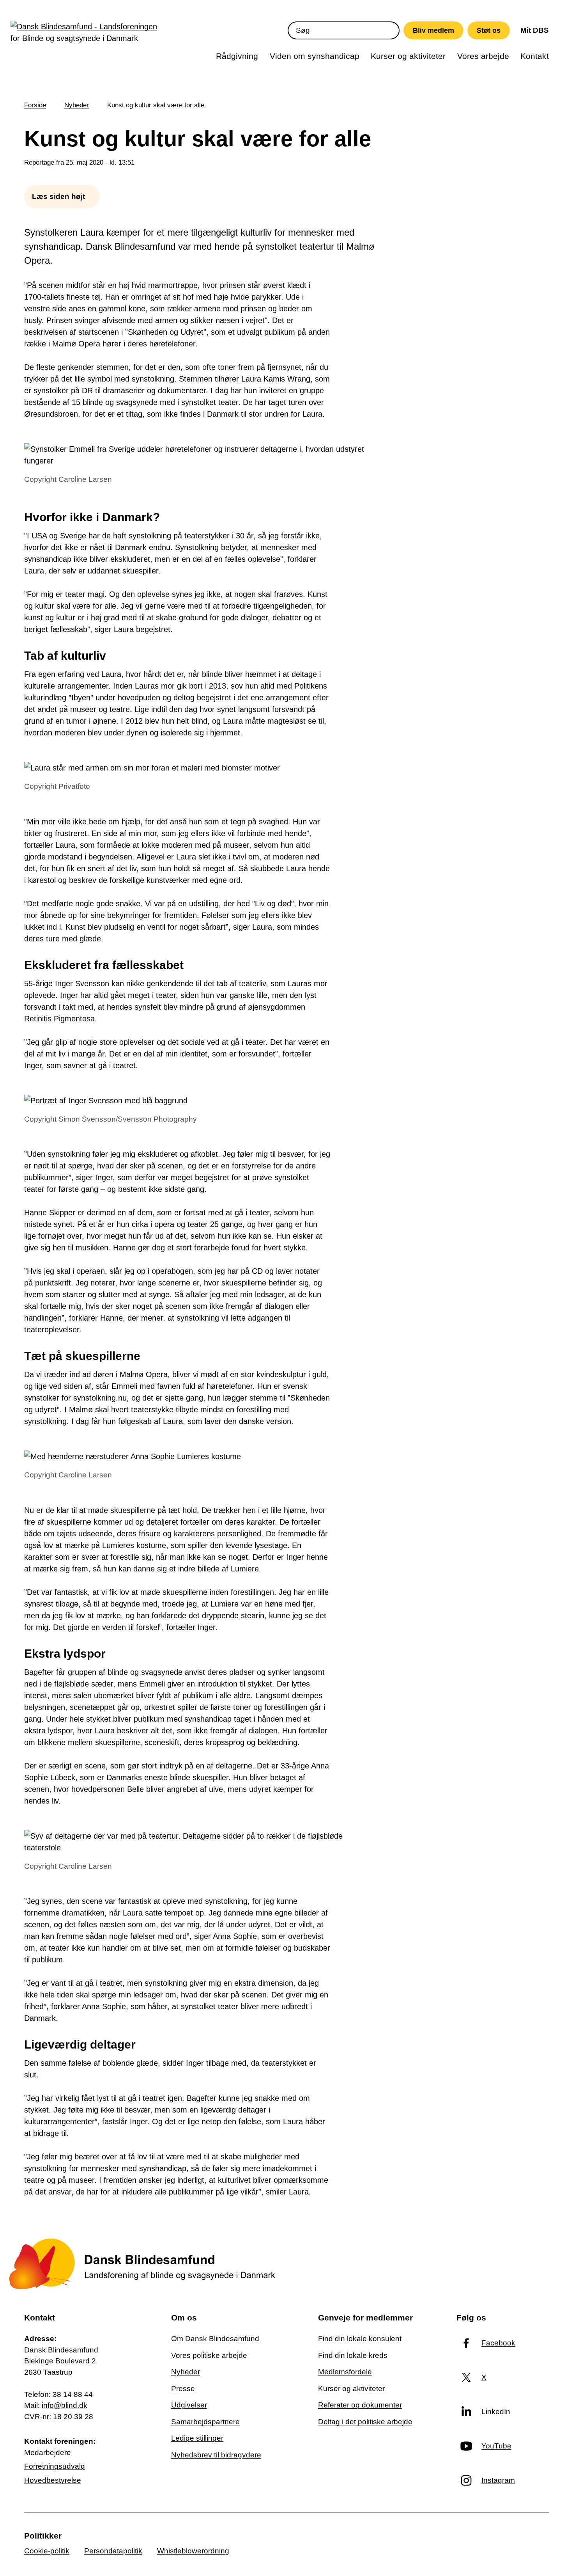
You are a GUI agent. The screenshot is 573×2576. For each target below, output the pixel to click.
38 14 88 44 (73, 2394)
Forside (35, 105)
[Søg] (390, 30)
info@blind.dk (65, 2405)
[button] (62, 197)
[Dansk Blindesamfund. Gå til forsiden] (87, 34)
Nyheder (77, 105)
